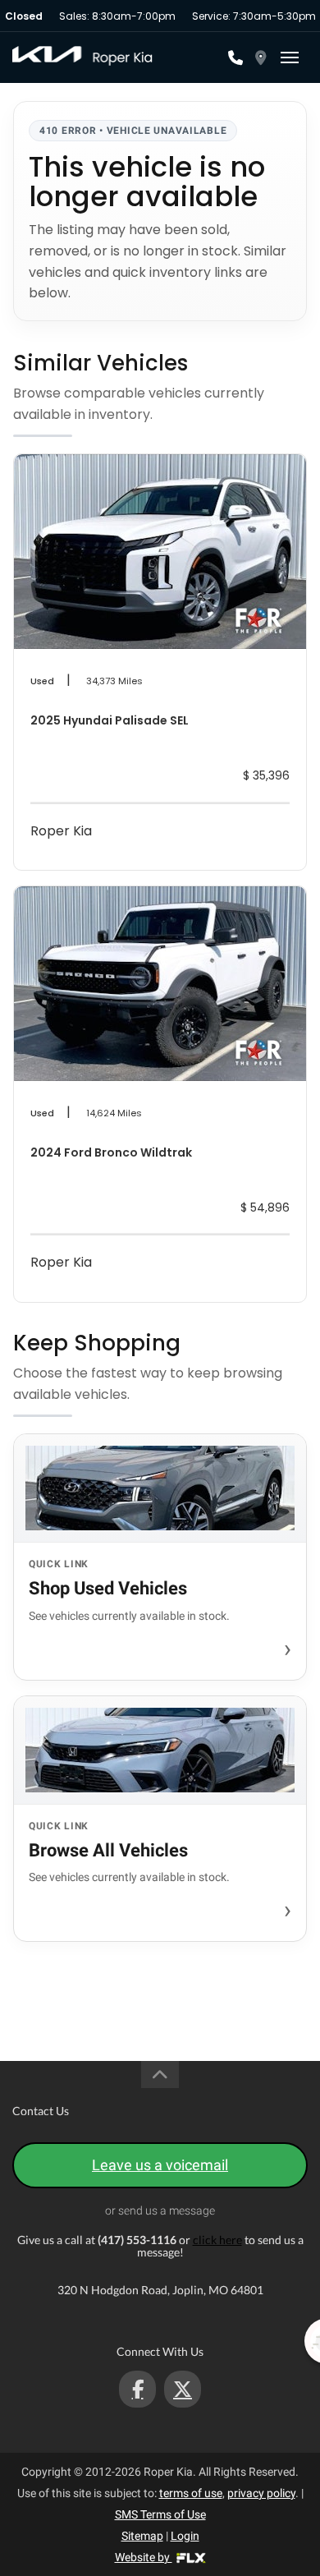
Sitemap (142, 2536)
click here (217, 2240)
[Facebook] (137, 2389)
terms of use (191, 2493)
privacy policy (261, 2493)
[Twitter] (183, 2389)
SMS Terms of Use (160, 2514)
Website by (144, 2557)
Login (185, 2536)
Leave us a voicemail (160, 2165)
